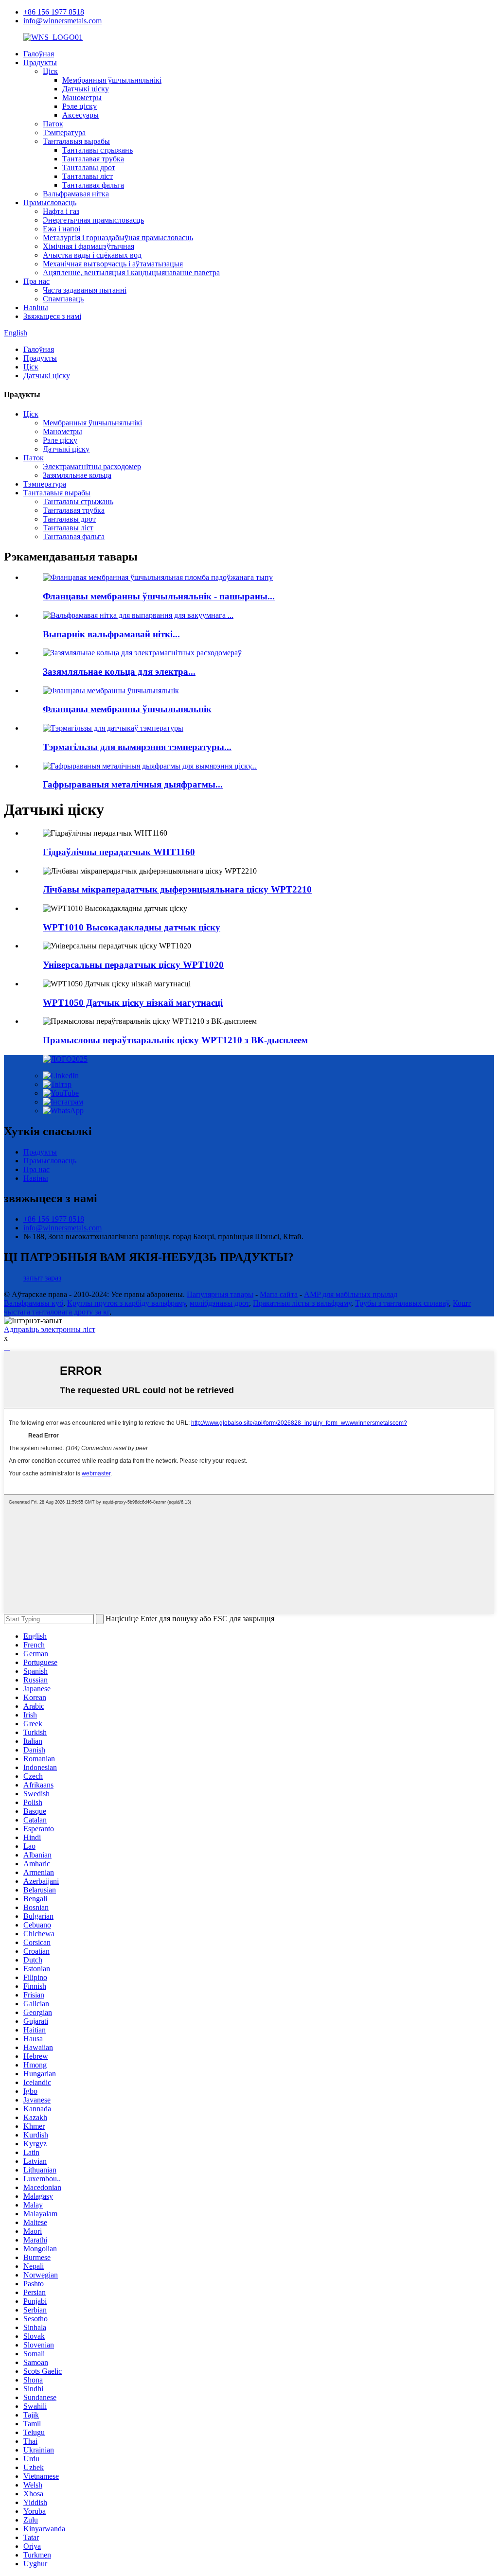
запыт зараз (42, 1278)
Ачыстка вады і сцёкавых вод (92, 255)
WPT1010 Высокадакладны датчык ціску (132, 927)
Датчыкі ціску (86, 89)
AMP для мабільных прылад (351, 1294)
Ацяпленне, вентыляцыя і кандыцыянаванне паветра (131, 272)
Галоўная (39, 54)
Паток (53, 124)
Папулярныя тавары (220, 1294)
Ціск (50, 71)
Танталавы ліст (88, 176)
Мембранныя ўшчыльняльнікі (112, 80)
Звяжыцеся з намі (52, 316)
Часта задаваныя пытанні (85, 290)
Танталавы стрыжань (98, 150)
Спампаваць (63, 299)
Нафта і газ (61, 211)
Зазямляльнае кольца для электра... (119, 672)
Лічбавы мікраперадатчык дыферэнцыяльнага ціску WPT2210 (177, 889)
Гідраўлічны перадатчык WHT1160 (119, 852)
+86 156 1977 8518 (54, 12)
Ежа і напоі (62, 229)
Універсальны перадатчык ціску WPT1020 (133, 965)
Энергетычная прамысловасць (93, 220)
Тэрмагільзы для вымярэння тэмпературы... (137, 747)
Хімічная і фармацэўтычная (89, 246)
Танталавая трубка (93, 159)
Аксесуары (80, 115)
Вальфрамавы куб (34, 1303)
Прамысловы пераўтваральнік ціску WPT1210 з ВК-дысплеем (175, 1040)
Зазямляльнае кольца (77, 475)
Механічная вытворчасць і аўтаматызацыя (113, 264)
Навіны (36, 307)
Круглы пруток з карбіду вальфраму (126, 1303)
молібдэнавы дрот (219, 1303)
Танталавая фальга (93, 185)
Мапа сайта (279, 1294)
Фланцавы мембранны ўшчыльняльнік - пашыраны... (159, 596)
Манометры (82, 97)
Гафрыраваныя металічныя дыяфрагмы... (133, 784)
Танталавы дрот (89, 167)
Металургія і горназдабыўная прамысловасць (118, 237)
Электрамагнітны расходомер (92, 466)
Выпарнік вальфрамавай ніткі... (111, 634)
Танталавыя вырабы (76, 141)
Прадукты (40, 62)
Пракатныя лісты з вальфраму (302, 1303)
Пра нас (36, 281)
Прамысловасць (50, 202)
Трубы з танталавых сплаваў (402, 1303)
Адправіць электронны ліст (50, 1329)
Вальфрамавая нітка (76, 194)
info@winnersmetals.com (62, 21)
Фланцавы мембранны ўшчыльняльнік (127, 709)
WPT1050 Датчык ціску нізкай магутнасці (133, 1003)
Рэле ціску (80, 106)
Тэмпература (64, 132)
